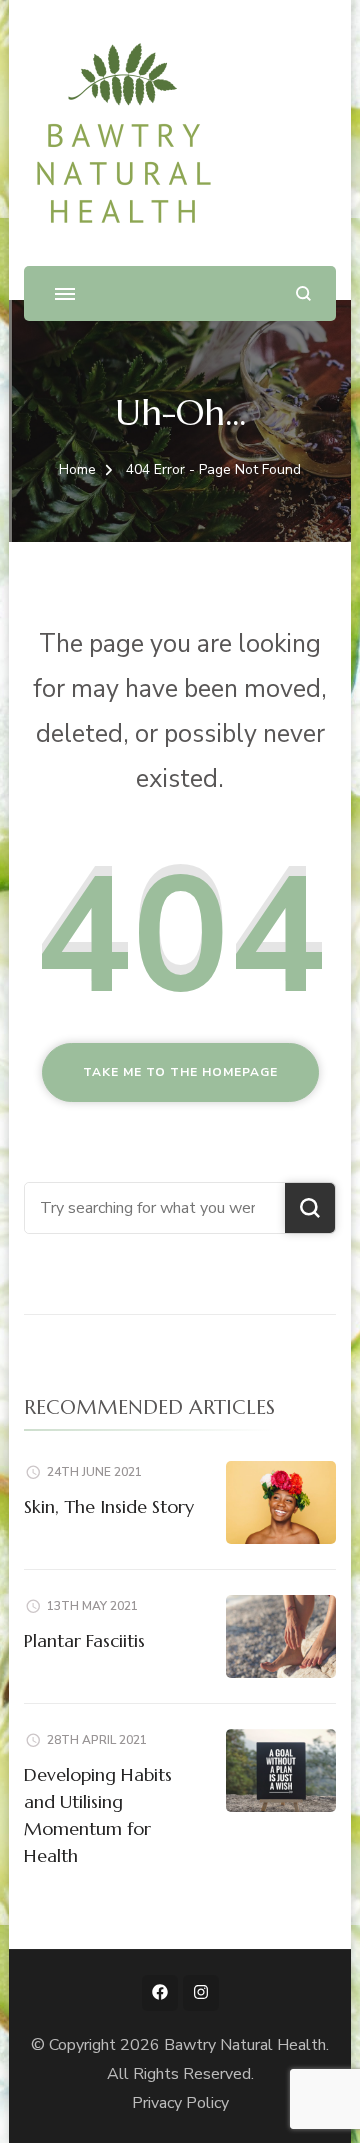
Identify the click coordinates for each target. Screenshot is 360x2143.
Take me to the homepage (180, 1072)
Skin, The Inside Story (109, 1506)
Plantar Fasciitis (84, 1640)
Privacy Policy (180, 2103)
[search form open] (303, 293)
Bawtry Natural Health (245, 2045)
